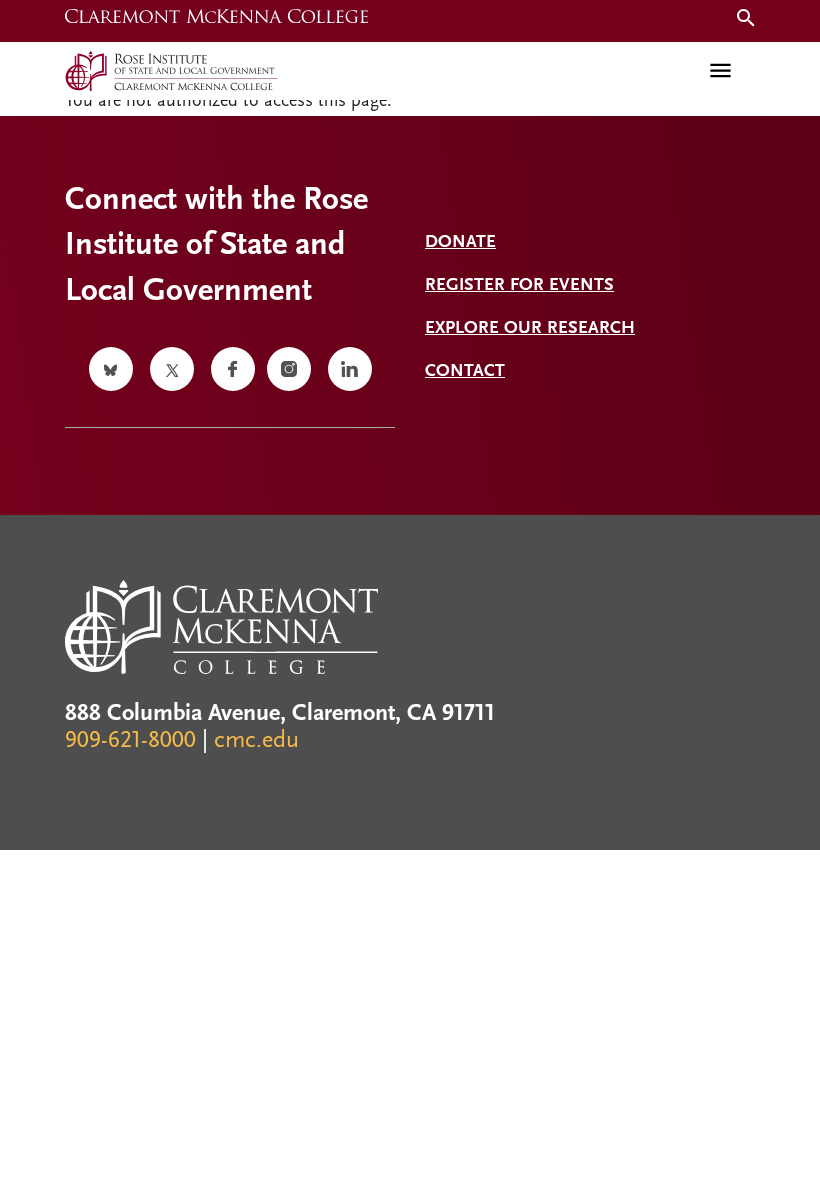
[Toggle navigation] (720, 71)
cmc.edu (256, 741)
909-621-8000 (130, 741)
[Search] (742, 20)
